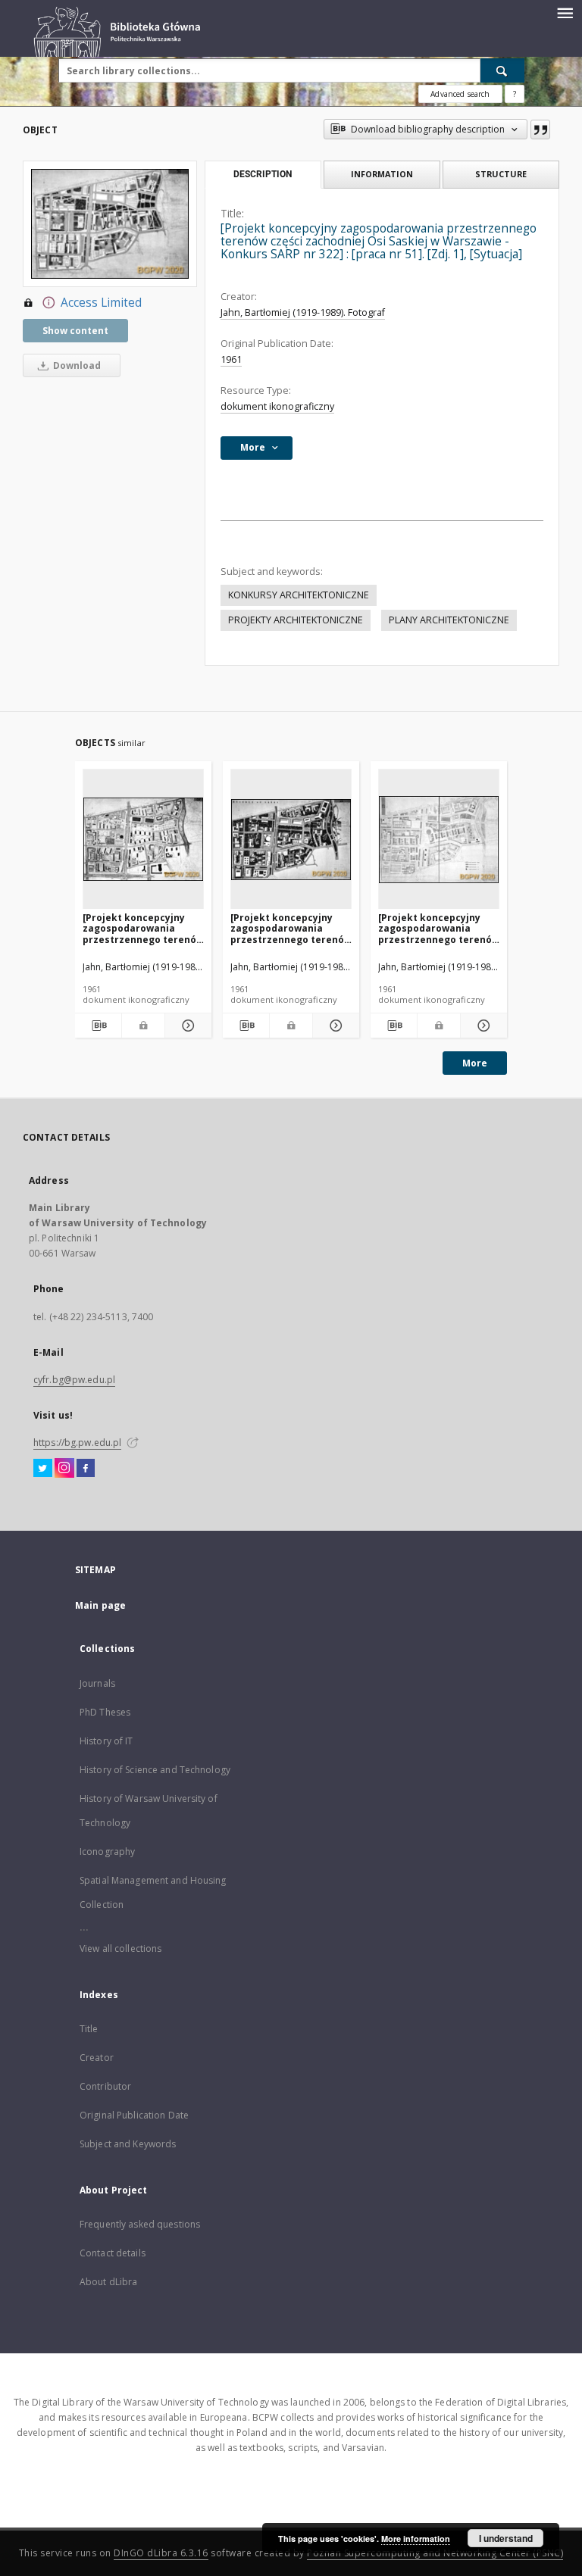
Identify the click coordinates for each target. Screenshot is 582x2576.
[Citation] (540, 130)
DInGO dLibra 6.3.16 (161, 2553)
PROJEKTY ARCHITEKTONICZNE (296, 620)
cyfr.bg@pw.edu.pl (74, 1380)
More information (416, 2539)
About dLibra (108, 2282)
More (475, 1063)
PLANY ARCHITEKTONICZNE (449, 620)
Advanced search (460, 94)
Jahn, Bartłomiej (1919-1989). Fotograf (303, 312)
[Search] (502, 70)
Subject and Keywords (128, 2144)
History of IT (106, 1741)
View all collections (120, 1948)
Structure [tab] (501, 174)
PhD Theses (105, 1712)
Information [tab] (382, 174)
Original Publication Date (134, 2115)
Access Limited (101, 303)
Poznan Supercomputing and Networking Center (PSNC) (435, 2553)
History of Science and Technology (155, 1770)
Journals (97, 1683)
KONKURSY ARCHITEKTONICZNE (299, 595)
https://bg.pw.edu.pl (77, 1443)
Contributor (105, 2086)
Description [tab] (263, 174)
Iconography (107, 1852)
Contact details (113, 2253)
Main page (100, 1605)
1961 (231, 359)
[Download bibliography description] (98, 1026)
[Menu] (565, 12)
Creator (97, 2058)
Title (89, 2029)
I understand (506, 2538)
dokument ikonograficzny (277, 406)
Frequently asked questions (140, 2224)
